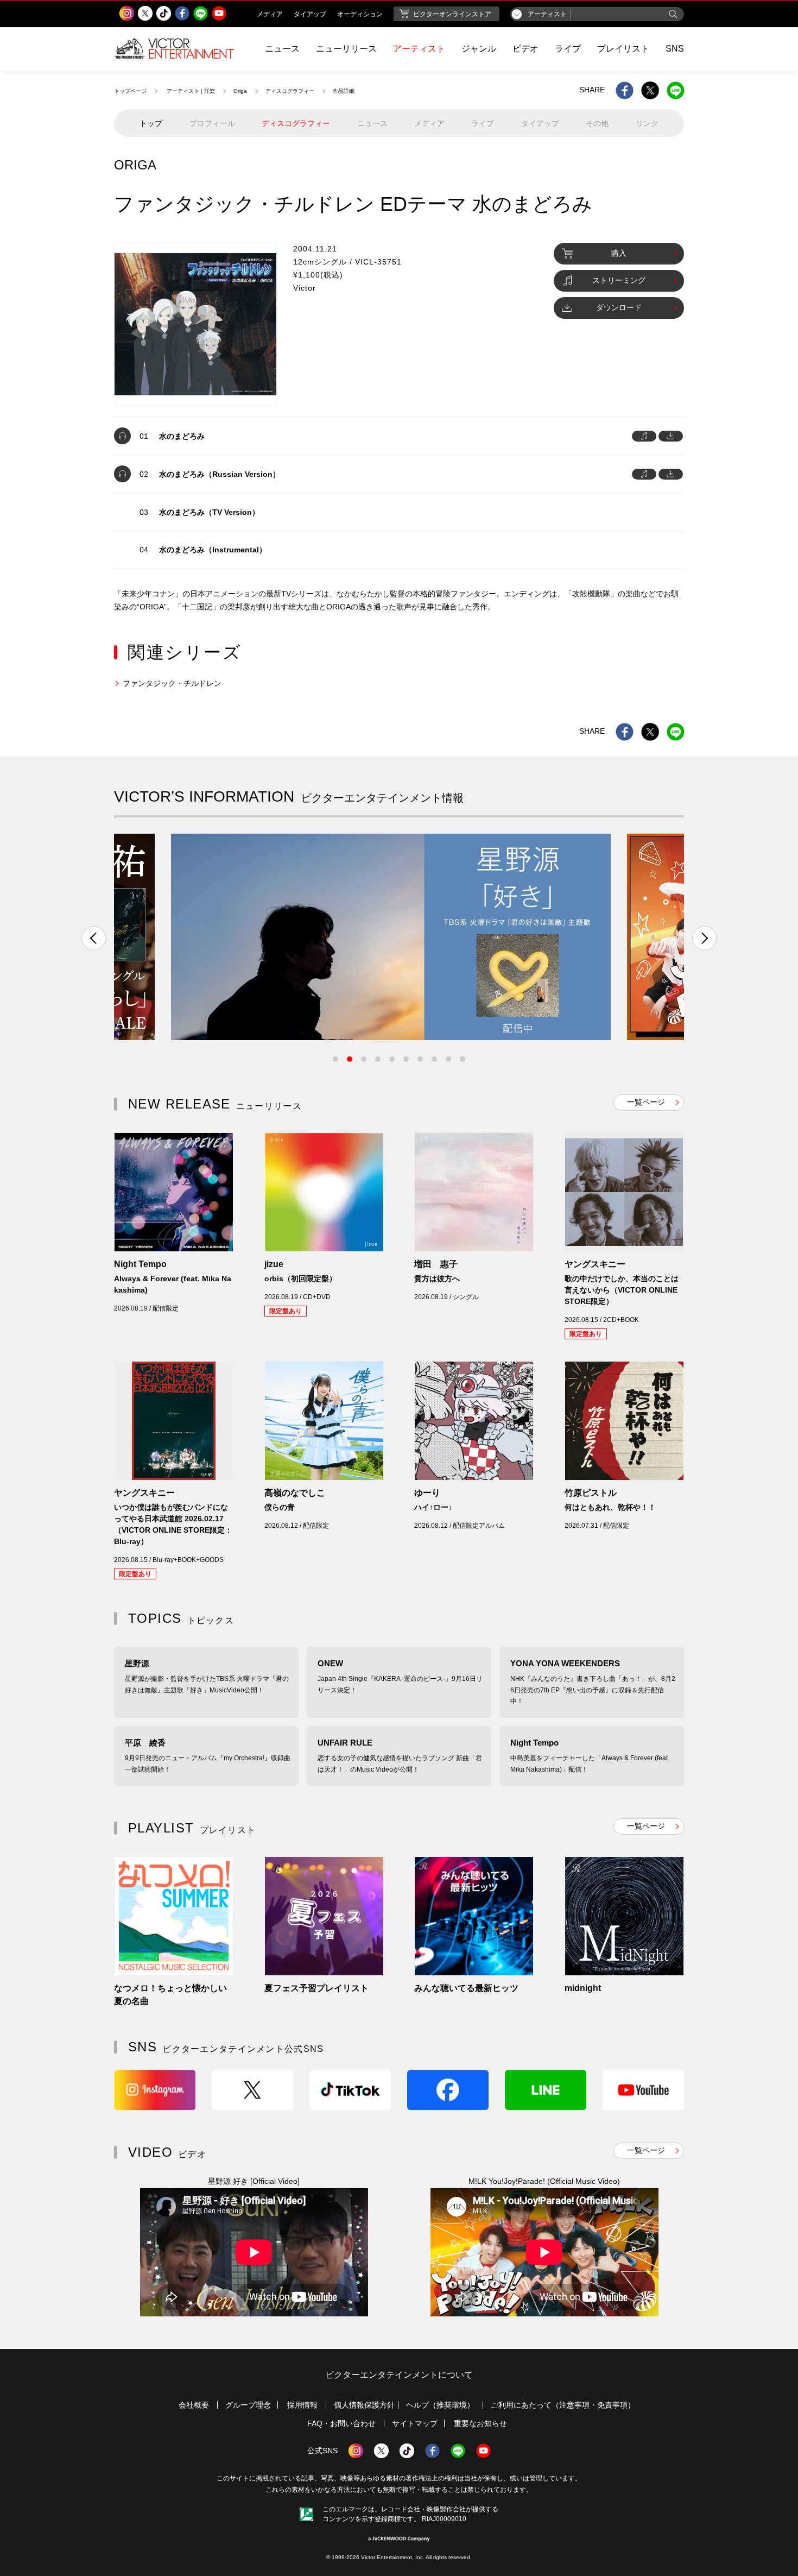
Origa (240, 91)
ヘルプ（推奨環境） (440, 2405)
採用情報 (302, 2405)
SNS (675, 49)
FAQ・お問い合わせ (341, 2423)
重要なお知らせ (480, 2423)
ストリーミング (619, 280)
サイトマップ (415, 2423)
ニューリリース (346, 49)
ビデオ (525, 49)
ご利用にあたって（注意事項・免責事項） (563, 2405)
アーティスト (419, 49)
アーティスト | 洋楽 (191, 91)
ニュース (282, 49)
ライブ (568, 49)
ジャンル (479, 49)
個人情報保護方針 (364, 2405)
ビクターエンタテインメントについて (399, 2375)
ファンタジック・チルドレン (172, 683)
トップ (151, 123)
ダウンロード (619, 307)
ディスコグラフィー (290, 91)
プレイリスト (623, 49)
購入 (619, 253)
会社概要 (194, 2405)
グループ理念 (248, 2405)
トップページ (130, 91)
